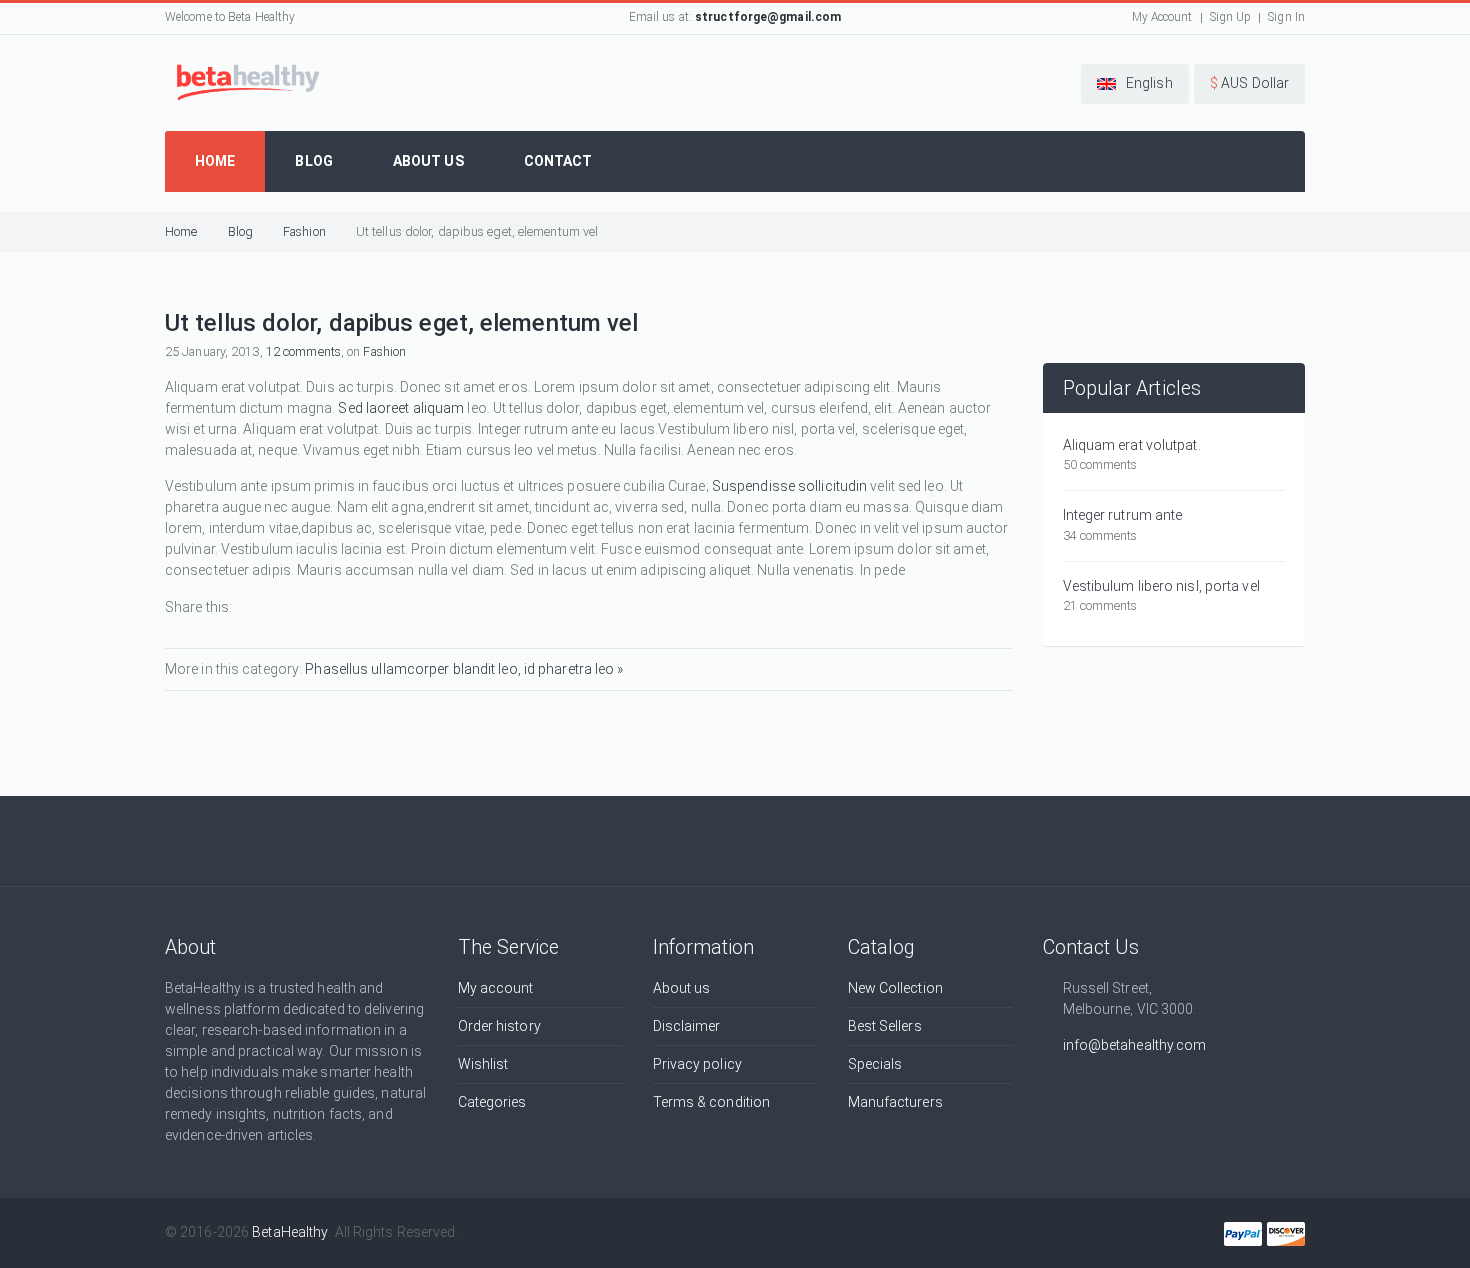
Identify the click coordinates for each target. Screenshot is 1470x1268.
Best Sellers (885, 1026)
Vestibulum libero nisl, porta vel (1161, 586)
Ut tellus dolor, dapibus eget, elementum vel (477, 231)
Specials (875, 1064)
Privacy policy (697, 1064)
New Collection (895, 988)
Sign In (1286, 17)
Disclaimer (687, 1026)
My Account (1162, 17)
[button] (1135, 84)
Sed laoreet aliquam (401, 408)
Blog (240, 231)
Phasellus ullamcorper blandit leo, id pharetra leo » (464, 669)
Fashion (304, 231)
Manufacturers (895, 1102)
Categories (492, 1102)
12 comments (303, 351)
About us (682, 988)
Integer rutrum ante (1123, 515)
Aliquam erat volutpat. (1132, 445)
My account (496, 988)
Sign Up (1231, 17)
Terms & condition (712, 1102)
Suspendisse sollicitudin (789, 486)
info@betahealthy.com (1135, 1045)
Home (181, 231)
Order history (499, 1026)
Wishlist (483, 1064)
